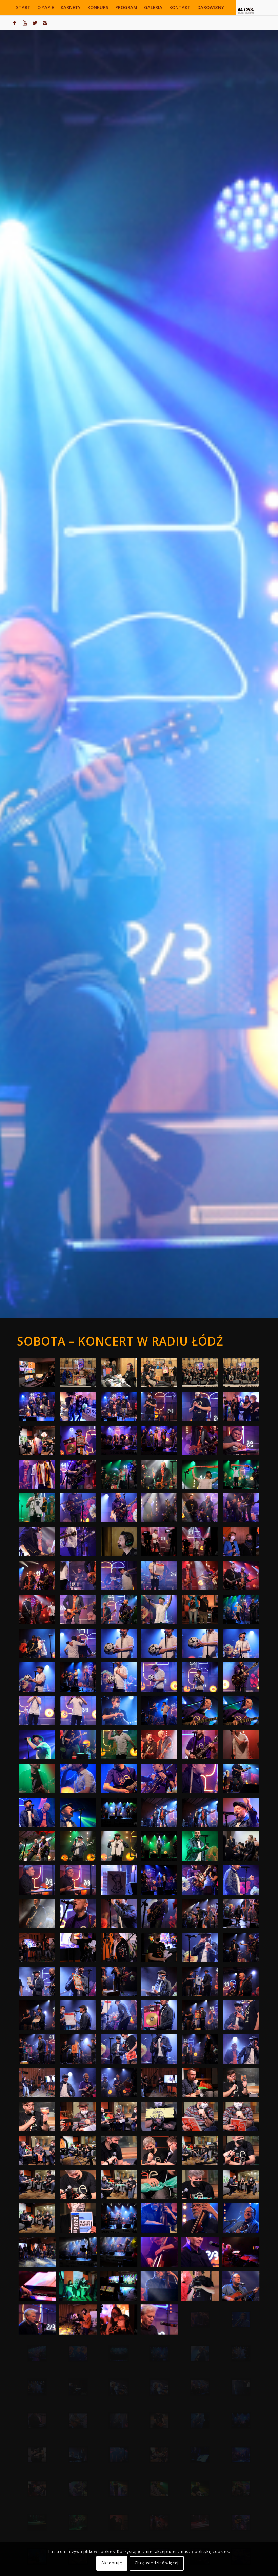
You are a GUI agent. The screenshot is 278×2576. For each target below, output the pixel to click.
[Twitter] (35, 23)
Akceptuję (112, 2563)
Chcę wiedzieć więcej (157, 2563)
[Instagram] (45, 23)
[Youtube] (25, 23)
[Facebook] (15, 23)
